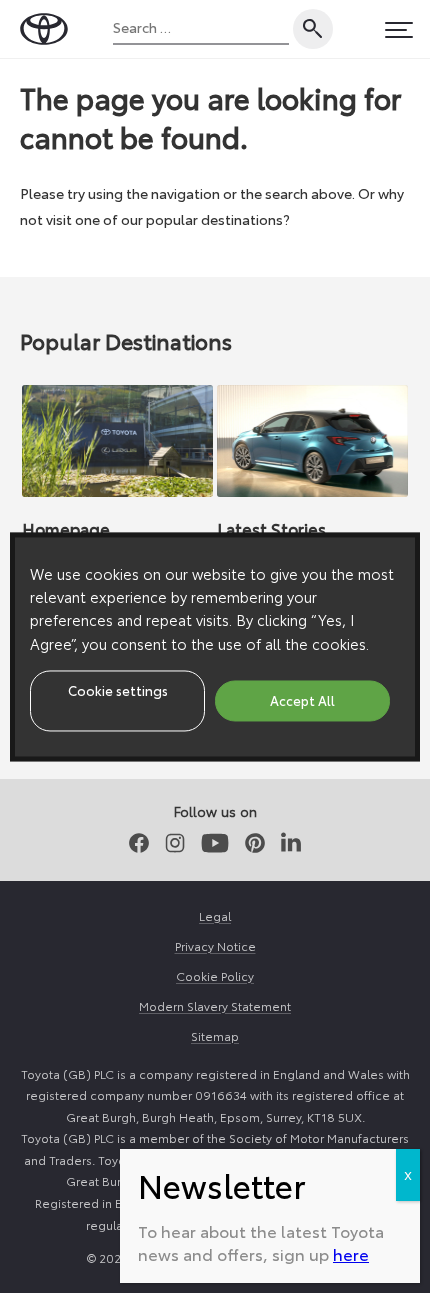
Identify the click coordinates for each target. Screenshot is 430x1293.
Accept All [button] (302, 700)
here (351, 1253)
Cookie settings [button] (118, 690)
